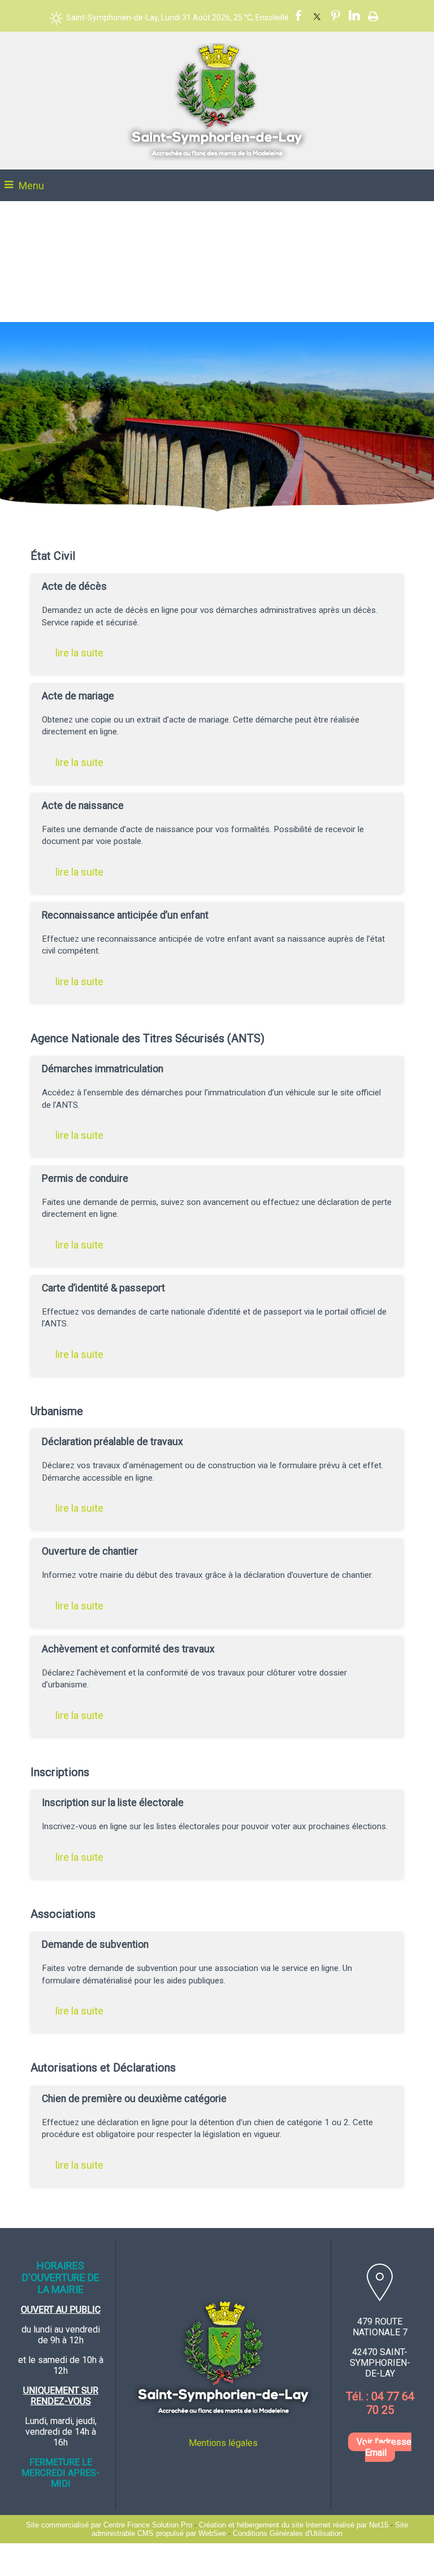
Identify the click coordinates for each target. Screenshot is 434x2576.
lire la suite (79, 653)
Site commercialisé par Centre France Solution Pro (109, 2525)
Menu (31, 186)
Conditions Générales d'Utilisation (288, 2533)
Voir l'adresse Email (384, 2447)
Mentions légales (223, 2443)
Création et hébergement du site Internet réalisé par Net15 (294, 2525)
